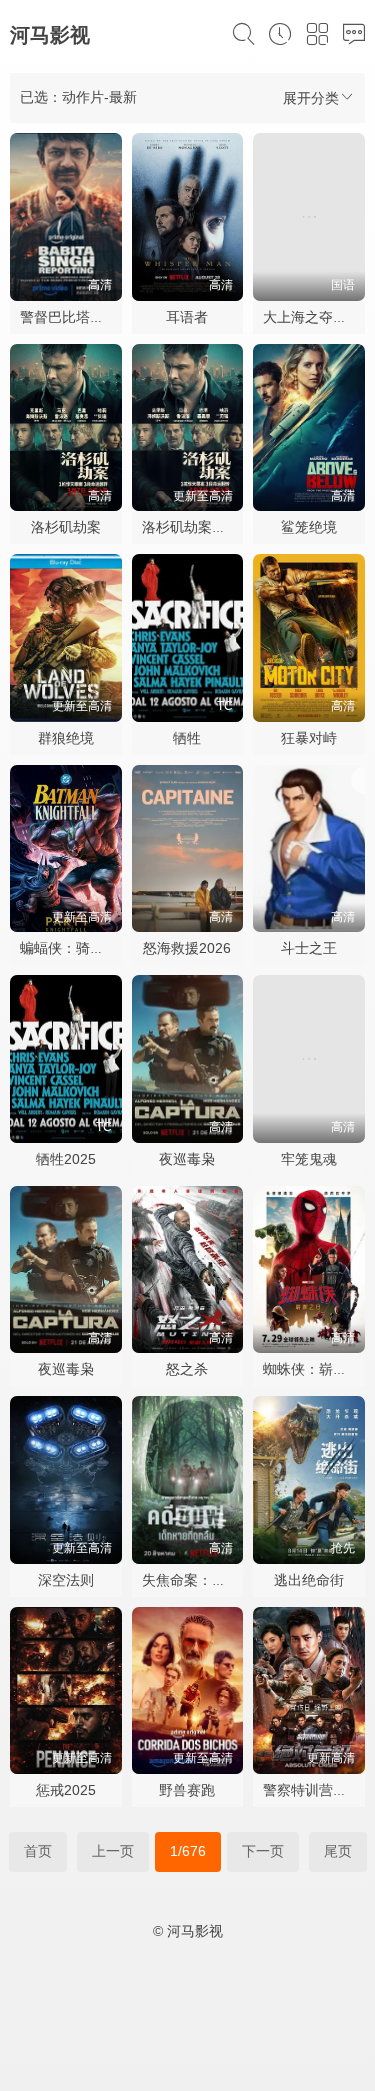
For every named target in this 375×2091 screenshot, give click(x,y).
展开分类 (311, 98)
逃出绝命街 (309, 1580)
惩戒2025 (66, 1790)
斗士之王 (309, 948)
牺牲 (187, 738)
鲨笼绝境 (309, 527)
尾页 (338, 1851)
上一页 (113, 1851)
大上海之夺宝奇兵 (319, 317)
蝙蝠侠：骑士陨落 (76, 948)
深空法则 (66, 1580)
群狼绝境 (66, 738)
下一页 (263, 1851)
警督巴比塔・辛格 (76, 317)
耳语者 (187, 317)
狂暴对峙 (309, 738)
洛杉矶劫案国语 (191, 527)
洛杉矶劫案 (66, 527)
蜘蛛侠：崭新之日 (319, 1369)
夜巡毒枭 (187, 1159)
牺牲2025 (66, 1159)
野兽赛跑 (187, 1790)
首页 (38, 1851)
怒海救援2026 (187, 948)
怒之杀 (187, 1369)
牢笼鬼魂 (309, 1159)
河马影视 (50, 35)
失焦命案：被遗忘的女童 (219, 1580)
